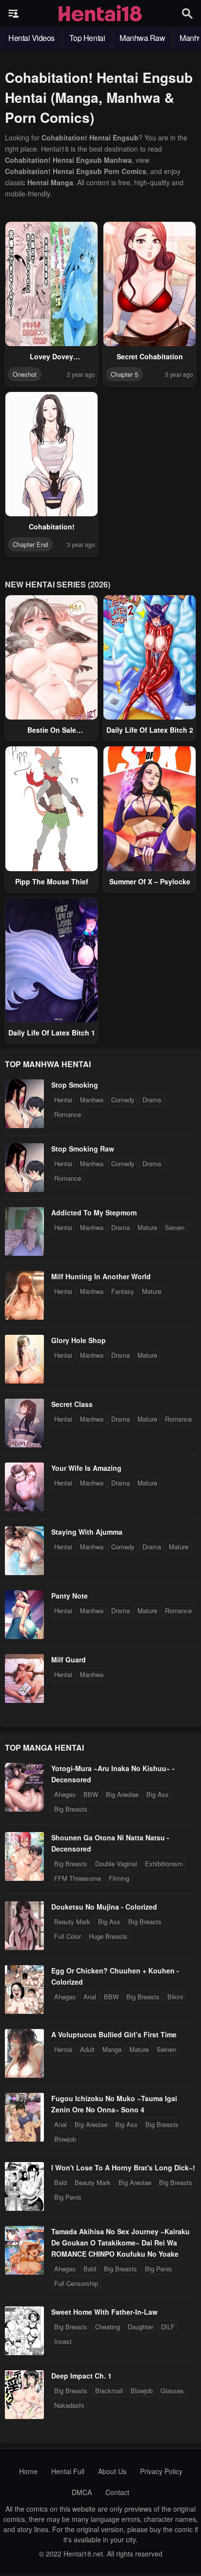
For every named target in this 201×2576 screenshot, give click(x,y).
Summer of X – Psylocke (150, 881)
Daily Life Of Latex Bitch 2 (150, 730)
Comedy (123, 1100)
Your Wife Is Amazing (86, 1468)
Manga (112, 2049)
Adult (87, 2049)
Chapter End (30, 544)
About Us (112, 2471)
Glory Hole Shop (79, 1340)
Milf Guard (69, 1659)
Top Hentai (87, 38)
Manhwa (92, 1100)
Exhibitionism (164, 1864)
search (187, 13)
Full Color (68, 1936)
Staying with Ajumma (87, 1532)
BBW (91, 1794)
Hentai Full (68, 2471)
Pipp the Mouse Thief (52, 881)
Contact (117, 2492)
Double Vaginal (116, 1864)
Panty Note (70, 1596)
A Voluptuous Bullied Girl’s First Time (114, 2034)
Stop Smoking (75, 1085)
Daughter (141, 2327)
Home (28, 2471)
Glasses (172, 2391)
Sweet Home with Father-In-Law (104, 2312)
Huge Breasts (108, 1936)
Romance (68, 1114)
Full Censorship (76, 2283)
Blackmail (109, 2391)
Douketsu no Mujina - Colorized (104, 1907)
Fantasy (123, 1291)
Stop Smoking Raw (83, 1149)
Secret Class (72, 1404)
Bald (60, 2182)
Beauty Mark (72, 1922)
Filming (119, 1878)
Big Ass (158, 1794)
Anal (90, 1997)
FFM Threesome (78, 1878)
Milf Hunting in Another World (101, 1276)
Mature (147, 1227)
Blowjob (65, 2139)
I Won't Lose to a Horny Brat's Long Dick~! (123, 2167)
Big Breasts (71, 1809)
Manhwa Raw (142, 38)
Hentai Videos (31, 38)
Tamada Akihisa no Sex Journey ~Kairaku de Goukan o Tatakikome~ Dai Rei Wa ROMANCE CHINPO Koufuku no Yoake (121, 2243)
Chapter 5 (124, 374)
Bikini (175, 1997)
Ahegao (65, 1794)
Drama (152, 1100)
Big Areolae (122, 1794)
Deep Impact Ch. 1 (81, 2376)
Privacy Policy (161, 2471)
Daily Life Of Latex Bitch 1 (52, 1033)
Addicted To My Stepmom (94, 1212)
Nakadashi (69, 2405)
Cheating (108, 2327)
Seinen (175, 1227)
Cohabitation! (52, 527)
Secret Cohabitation (150, 356)
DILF (168, 2327)
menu (14, 14)
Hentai (63, 1100)
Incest (63, 2341)
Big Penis (68, 2197)
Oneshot (25, 374)
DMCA (82, 2492)
